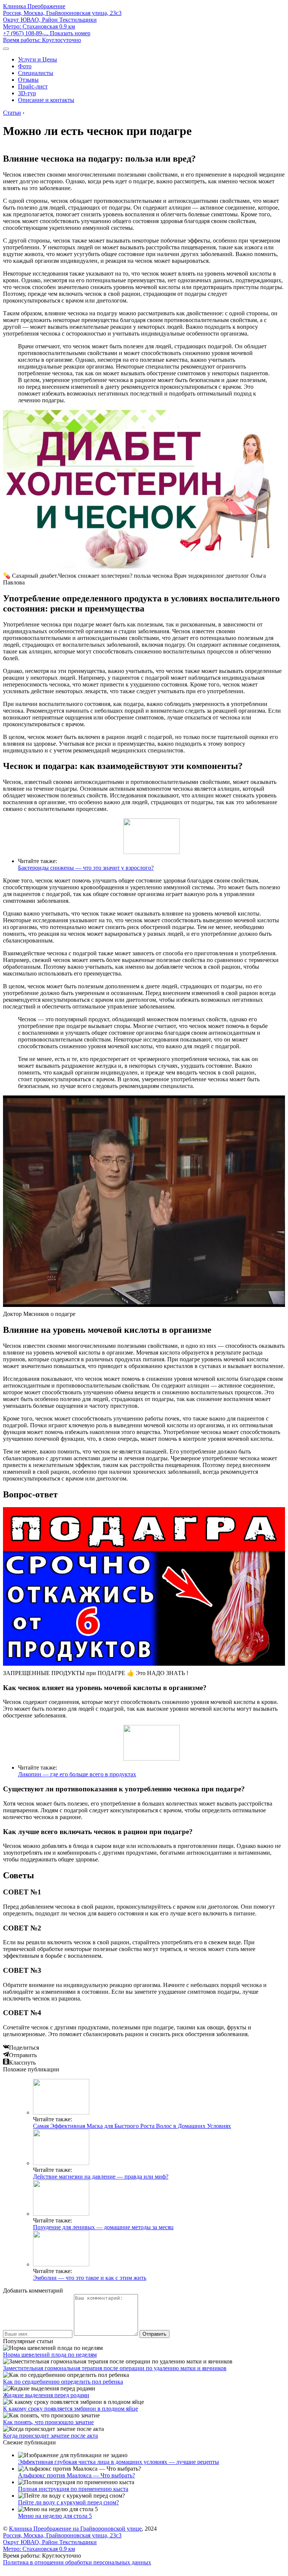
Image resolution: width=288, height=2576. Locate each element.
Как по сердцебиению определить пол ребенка (63, 2382)
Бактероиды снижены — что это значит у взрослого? (86, 868)
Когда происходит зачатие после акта (50, 2436)
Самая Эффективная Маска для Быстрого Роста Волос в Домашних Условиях (132, 2126)
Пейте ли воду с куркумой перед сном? (68, 2502)
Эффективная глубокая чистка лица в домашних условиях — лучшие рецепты (118, 2462)
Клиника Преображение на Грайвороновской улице (75, 2529)
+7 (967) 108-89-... (47, 33)
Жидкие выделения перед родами (46, 2395)
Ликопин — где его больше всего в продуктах (77, 1774)
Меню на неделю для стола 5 (55, 2516)
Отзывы (28, 80)
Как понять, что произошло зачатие (48, 2422)
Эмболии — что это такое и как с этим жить (90, 2278)
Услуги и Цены (37, 59)
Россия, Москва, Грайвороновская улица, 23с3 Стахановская (62, 20)
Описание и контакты (46, 100)
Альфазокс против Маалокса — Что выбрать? (76, 2475)
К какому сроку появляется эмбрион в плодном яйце (70, 2409)
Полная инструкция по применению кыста (73, 2489)
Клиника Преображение (34, 6)
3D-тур (27, 93)
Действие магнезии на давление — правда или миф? (101, 2177)
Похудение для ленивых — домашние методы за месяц (103, 2227)
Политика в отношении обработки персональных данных (77, 2562)
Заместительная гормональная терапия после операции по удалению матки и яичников (115, 2368)
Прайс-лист (33, 86)
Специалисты (36, 73)
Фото (25, 66)
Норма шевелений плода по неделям (50, 2355)
